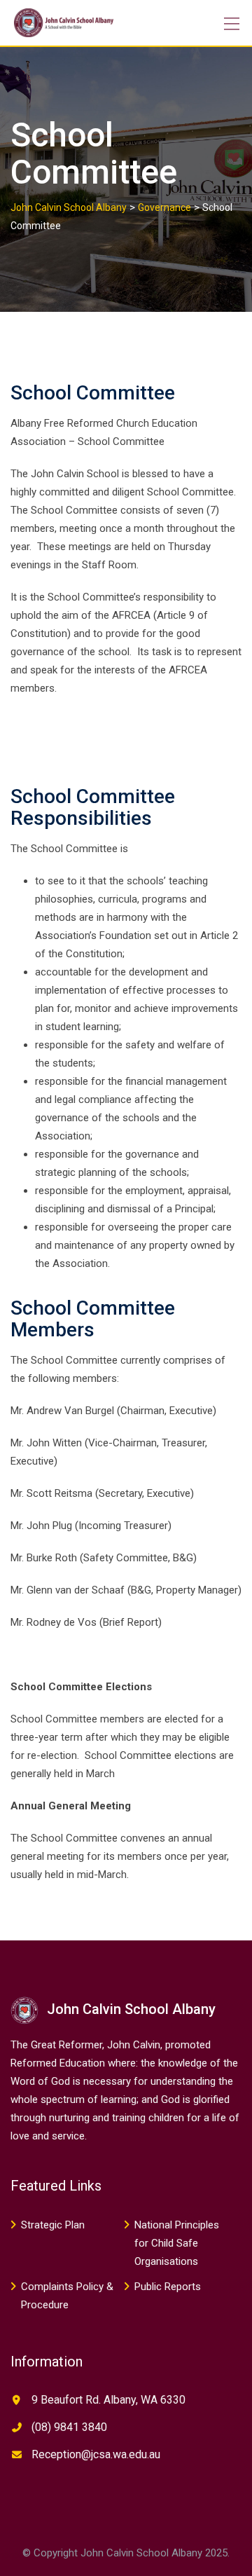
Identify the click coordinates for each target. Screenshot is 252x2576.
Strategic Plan (53, 2225)
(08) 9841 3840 (69, 2427)
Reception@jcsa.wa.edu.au (96, 2454)
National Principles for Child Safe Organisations (177, 2243)
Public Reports (168, 2287)
